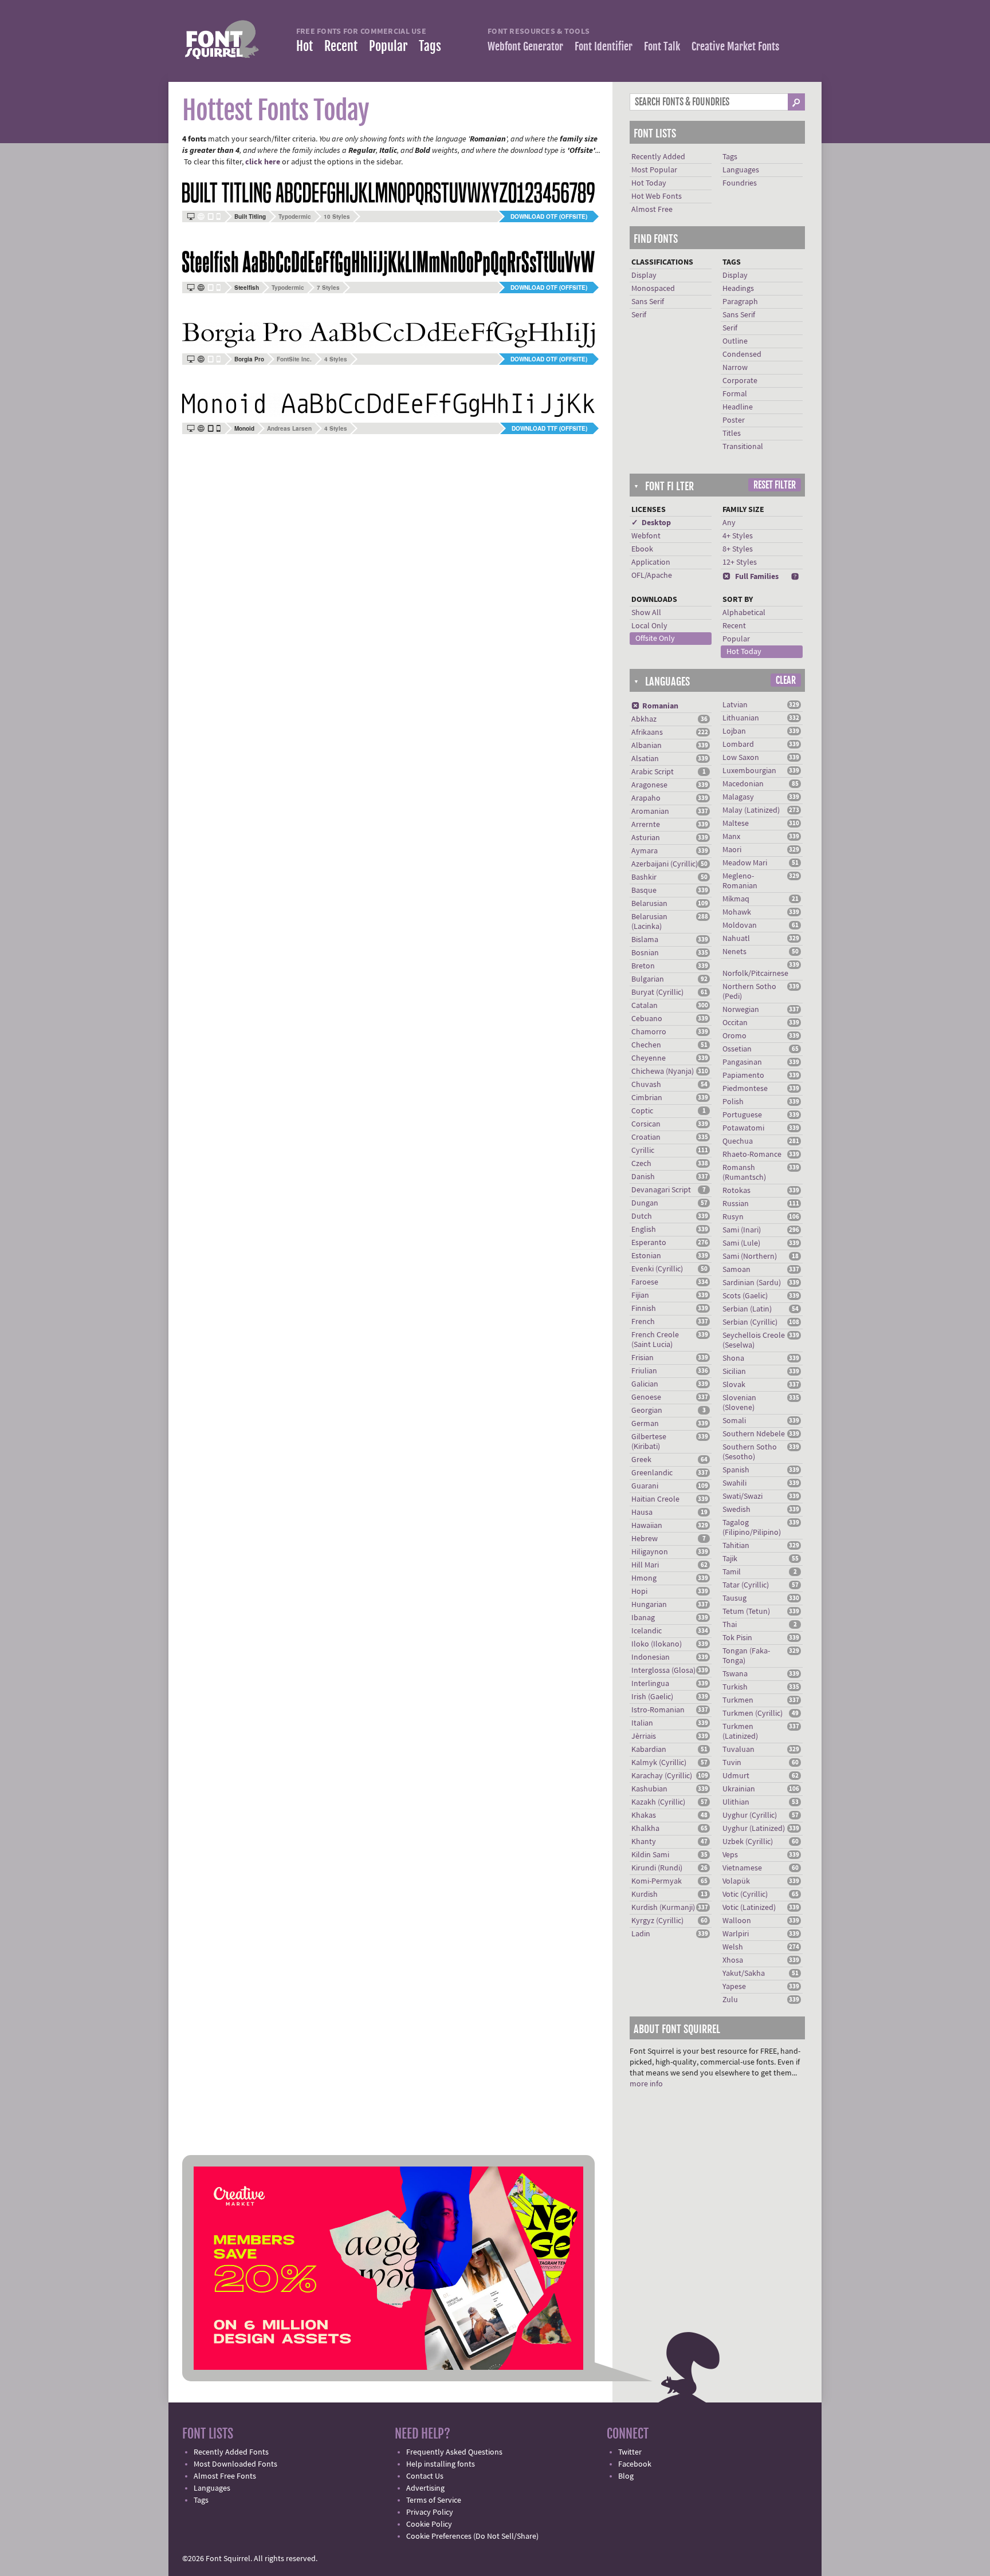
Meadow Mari (745, 863)
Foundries (740, 183)
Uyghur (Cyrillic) (750, 1815)
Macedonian (743, 784)
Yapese (734, 1987)
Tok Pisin (737, 1638)
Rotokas (736, 1191)
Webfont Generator (525, 46)
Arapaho (646, 798)
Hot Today (649, 183)
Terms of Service (434, 2500)
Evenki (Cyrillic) (657, 1269)
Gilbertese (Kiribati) (649, 1442)
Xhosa (733, 1960)
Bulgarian (648, 979)
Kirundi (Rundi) (657, 1868)
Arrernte (646, 825)
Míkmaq (736, 899)
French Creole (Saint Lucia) (655, 1340)
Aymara (645, 851)
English (644, 1230)
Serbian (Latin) (747, 1309)
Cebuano (647, 1019)
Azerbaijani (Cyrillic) (665, 864)
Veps (730, 1855)
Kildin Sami (650, 1855)
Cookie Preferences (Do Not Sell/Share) (472, 2536)
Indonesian (651, 1657)
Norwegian (741, 1010)
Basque (644, 891)
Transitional (743, 447)
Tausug (734, 1598)
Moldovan (740, 925)
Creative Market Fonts (735, 46)
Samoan (736, 1270)
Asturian (646, 838)
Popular (388, 46)
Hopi (639, 1592)
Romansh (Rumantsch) (744, 1173)
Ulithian (736, 1802)
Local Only (649, 626)
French (643, 1322)
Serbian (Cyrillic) (750, 1322)
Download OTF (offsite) (549, 216)
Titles (732, 434)
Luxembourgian (749, 771)
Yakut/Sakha (744, 1974)
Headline (738, 407)
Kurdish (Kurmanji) (663, 1908)
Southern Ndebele (754, 1434)
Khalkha (645, 1829)
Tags (430, 46)
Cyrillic (643, 1151)
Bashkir (644, 877)
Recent (341, 46)
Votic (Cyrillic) (745, 1894)
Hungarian (649, 1605)
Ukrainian (739, 1789)
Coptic (642, 1111)
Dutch (642, 1216)
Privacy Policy (430, 2512)
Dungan (645, 1203)
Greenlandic (652, 1473)
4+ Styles (738, 536)
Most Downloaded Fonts (235, 2464)
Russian (736, 1204)
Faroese (645, 1282)
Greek (641, 1460)
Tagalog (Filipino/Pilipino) (752, 1528)
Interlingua (650, 1684)
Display (644, 275)
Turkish (735, 1687)
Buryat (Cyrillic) (657, 992)
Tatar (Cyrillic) (746, 1585)
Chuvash (646, 1085)
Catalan (645, 1006)
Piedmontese (745, 1089)
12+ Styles (740, 562)
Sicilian (734, 1372)
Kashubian (649, 1789)
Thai (730, 1625)
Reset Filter (775, 485)
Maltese (736, 824)
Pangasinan (742, 1062)
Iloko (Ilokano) (657, 1644)
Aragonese (649, 785)
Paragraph (740, 302)
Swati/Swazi (742, 1496)
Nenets (734, 952)
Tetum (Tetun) (746, 1612)
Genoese (646, 1397)
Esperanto (649, 1243)
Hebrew (645, 1539)
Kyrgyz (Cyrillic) (657, 1921)
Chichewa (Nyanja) (663, 1072)
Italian (642, 1723)
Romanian (655, 706)
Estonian (646, 1256)
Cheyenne (649, 1058)
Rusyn (733, 1217)
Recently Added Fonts (231, 2452)
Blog (626, 2476)
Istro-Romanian (658, 1710)
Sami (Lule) (741, 1243)
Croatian (646, 1137)
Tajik (730, 1559)
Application (651, 562)
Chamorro (649, 1032)
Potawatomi (743, 1128)
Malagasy (738, 797)
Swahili (734, 1483)
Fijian (640, 1295)
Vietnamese (742, 1868)
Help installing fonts (441, 2464)
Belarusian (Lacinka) (649, 922)
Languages (741, 170)
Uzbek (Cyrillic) (748, 1842)
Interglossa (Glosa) (663, 1671)
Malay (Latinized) (751, 810)
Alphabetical (744, 613)
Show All (646, 613)
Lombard (738, 745)
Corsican (646, 1124)
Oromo (734, 1036)
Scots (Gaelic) (745, 1296)
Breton (643, 966)
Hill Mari (645, 1565)
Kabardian (649, 1750)
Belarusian (649, 904)
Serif (639, 315)
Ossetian (737, 1049)
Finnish (644, 1309)
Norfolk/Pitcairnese (755, 974)
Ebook (642, 549)
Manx (731, 837)
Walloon (737, 1921)
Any (729, 523)
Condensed (742, 355)
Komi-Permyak (657, 1881)
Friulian (644, 1371)
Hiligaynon (650, 1552)
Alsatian (645, 759)
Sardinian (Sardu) (752, 1283)
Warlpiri (736, 1934)
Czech (641, 1164)
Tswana (735, 1674)
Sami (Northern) (750, 1257)
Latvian (735, 705)
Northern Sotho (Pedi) (749, 992)
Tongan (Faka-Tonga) (746, 1656)
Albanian (647, 746)
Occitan (735, 1023)
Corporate (740, 381)
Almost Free (652, 210)
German (645, 1424)
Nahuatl (736, 939)
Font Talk (662, 46)
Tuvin (732, 1763)
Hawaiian (647, 1526)
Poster (734, 420)
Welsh (733, 1947)
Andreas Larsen (289, 428)
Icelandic (647, 1631)
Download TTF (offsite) (549, 428)
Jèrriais (644, 1736)
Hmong (644, 1578)
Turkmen (738, 1700)
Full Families (751, 577)
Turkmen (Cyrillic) (753, 1714)
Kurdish (645, 1894)
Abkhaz (644, 719)
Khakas (644, 1815)
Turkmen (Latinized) (740, 1732)
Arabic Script (653, 772)
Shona (733, 1358)
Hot (305, 46)
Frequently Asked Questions (454, 2452)
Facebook (635, 2464)
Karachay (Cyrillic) (662, 1776)
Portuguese (742, 1115)
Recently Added (658, 157)
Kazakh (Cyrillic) (658, 1802)
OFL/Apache (652, 576)
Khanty (644, 1842)
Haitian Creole (655, 1499)
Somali (734, 1421)
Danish (643, 1177)
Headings (738, 289)
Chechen (646, 1045)
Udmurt (736, 1776)
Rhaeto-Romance (752, 1155)
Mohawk (737, 912)
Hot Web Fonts (657, 196)
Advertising (425, 2488)
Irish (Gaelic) (652, 1697)
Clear (786, 680)
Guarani (645, 1486)
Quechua (738, 1141)
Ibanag (643, 1618)
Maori (732, 850)
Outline (735, 341)
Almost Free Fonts (225, 2476)
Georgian (647, 1411)
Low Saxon (741, 758)
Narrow (735, 368)
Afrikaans (647, 732)
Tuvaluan (738, 1750)
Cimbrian (647, 1098)
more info (646, 2084)
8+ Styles (738, 549)
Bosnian (645, 953)
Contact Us (425, 2476)
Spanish (736, 1470)
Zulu (730, 2000)
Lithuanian (741, 718)
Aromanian (650, 812)
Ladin (641, 1934)
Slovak (734, 1385)
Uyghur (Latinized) (754, 1829)
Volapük (736, 1881)
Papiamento (743, 1076)
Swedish (736, 1510)
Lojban (734, 731)
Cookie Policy (429, 2524)
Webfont (646, 536)
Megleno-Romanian (740, 881)
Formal (735, 394)
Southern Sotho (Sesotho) (750, 1452)
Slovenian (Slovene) (739, 1403)
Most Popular (654, 170)
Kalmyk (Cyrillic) (659, 1763)
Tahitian (736, 1546)
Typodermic (295, 216)
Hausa (642, 1512)
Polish (733, 1102)
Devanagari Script (661, 1190)
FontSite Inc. (294, 359)
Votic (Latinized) (749, 1908)
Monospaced (653, 289)
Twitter (630, 2452)
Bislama (645, 940)
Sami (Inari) (742, 1230)
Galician (645, 1384)
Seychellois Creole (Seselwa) (754, 1340)
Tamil (732, 1572)
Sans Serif (648, 302)
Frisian (643, 1358)
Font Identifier (604, 46)
